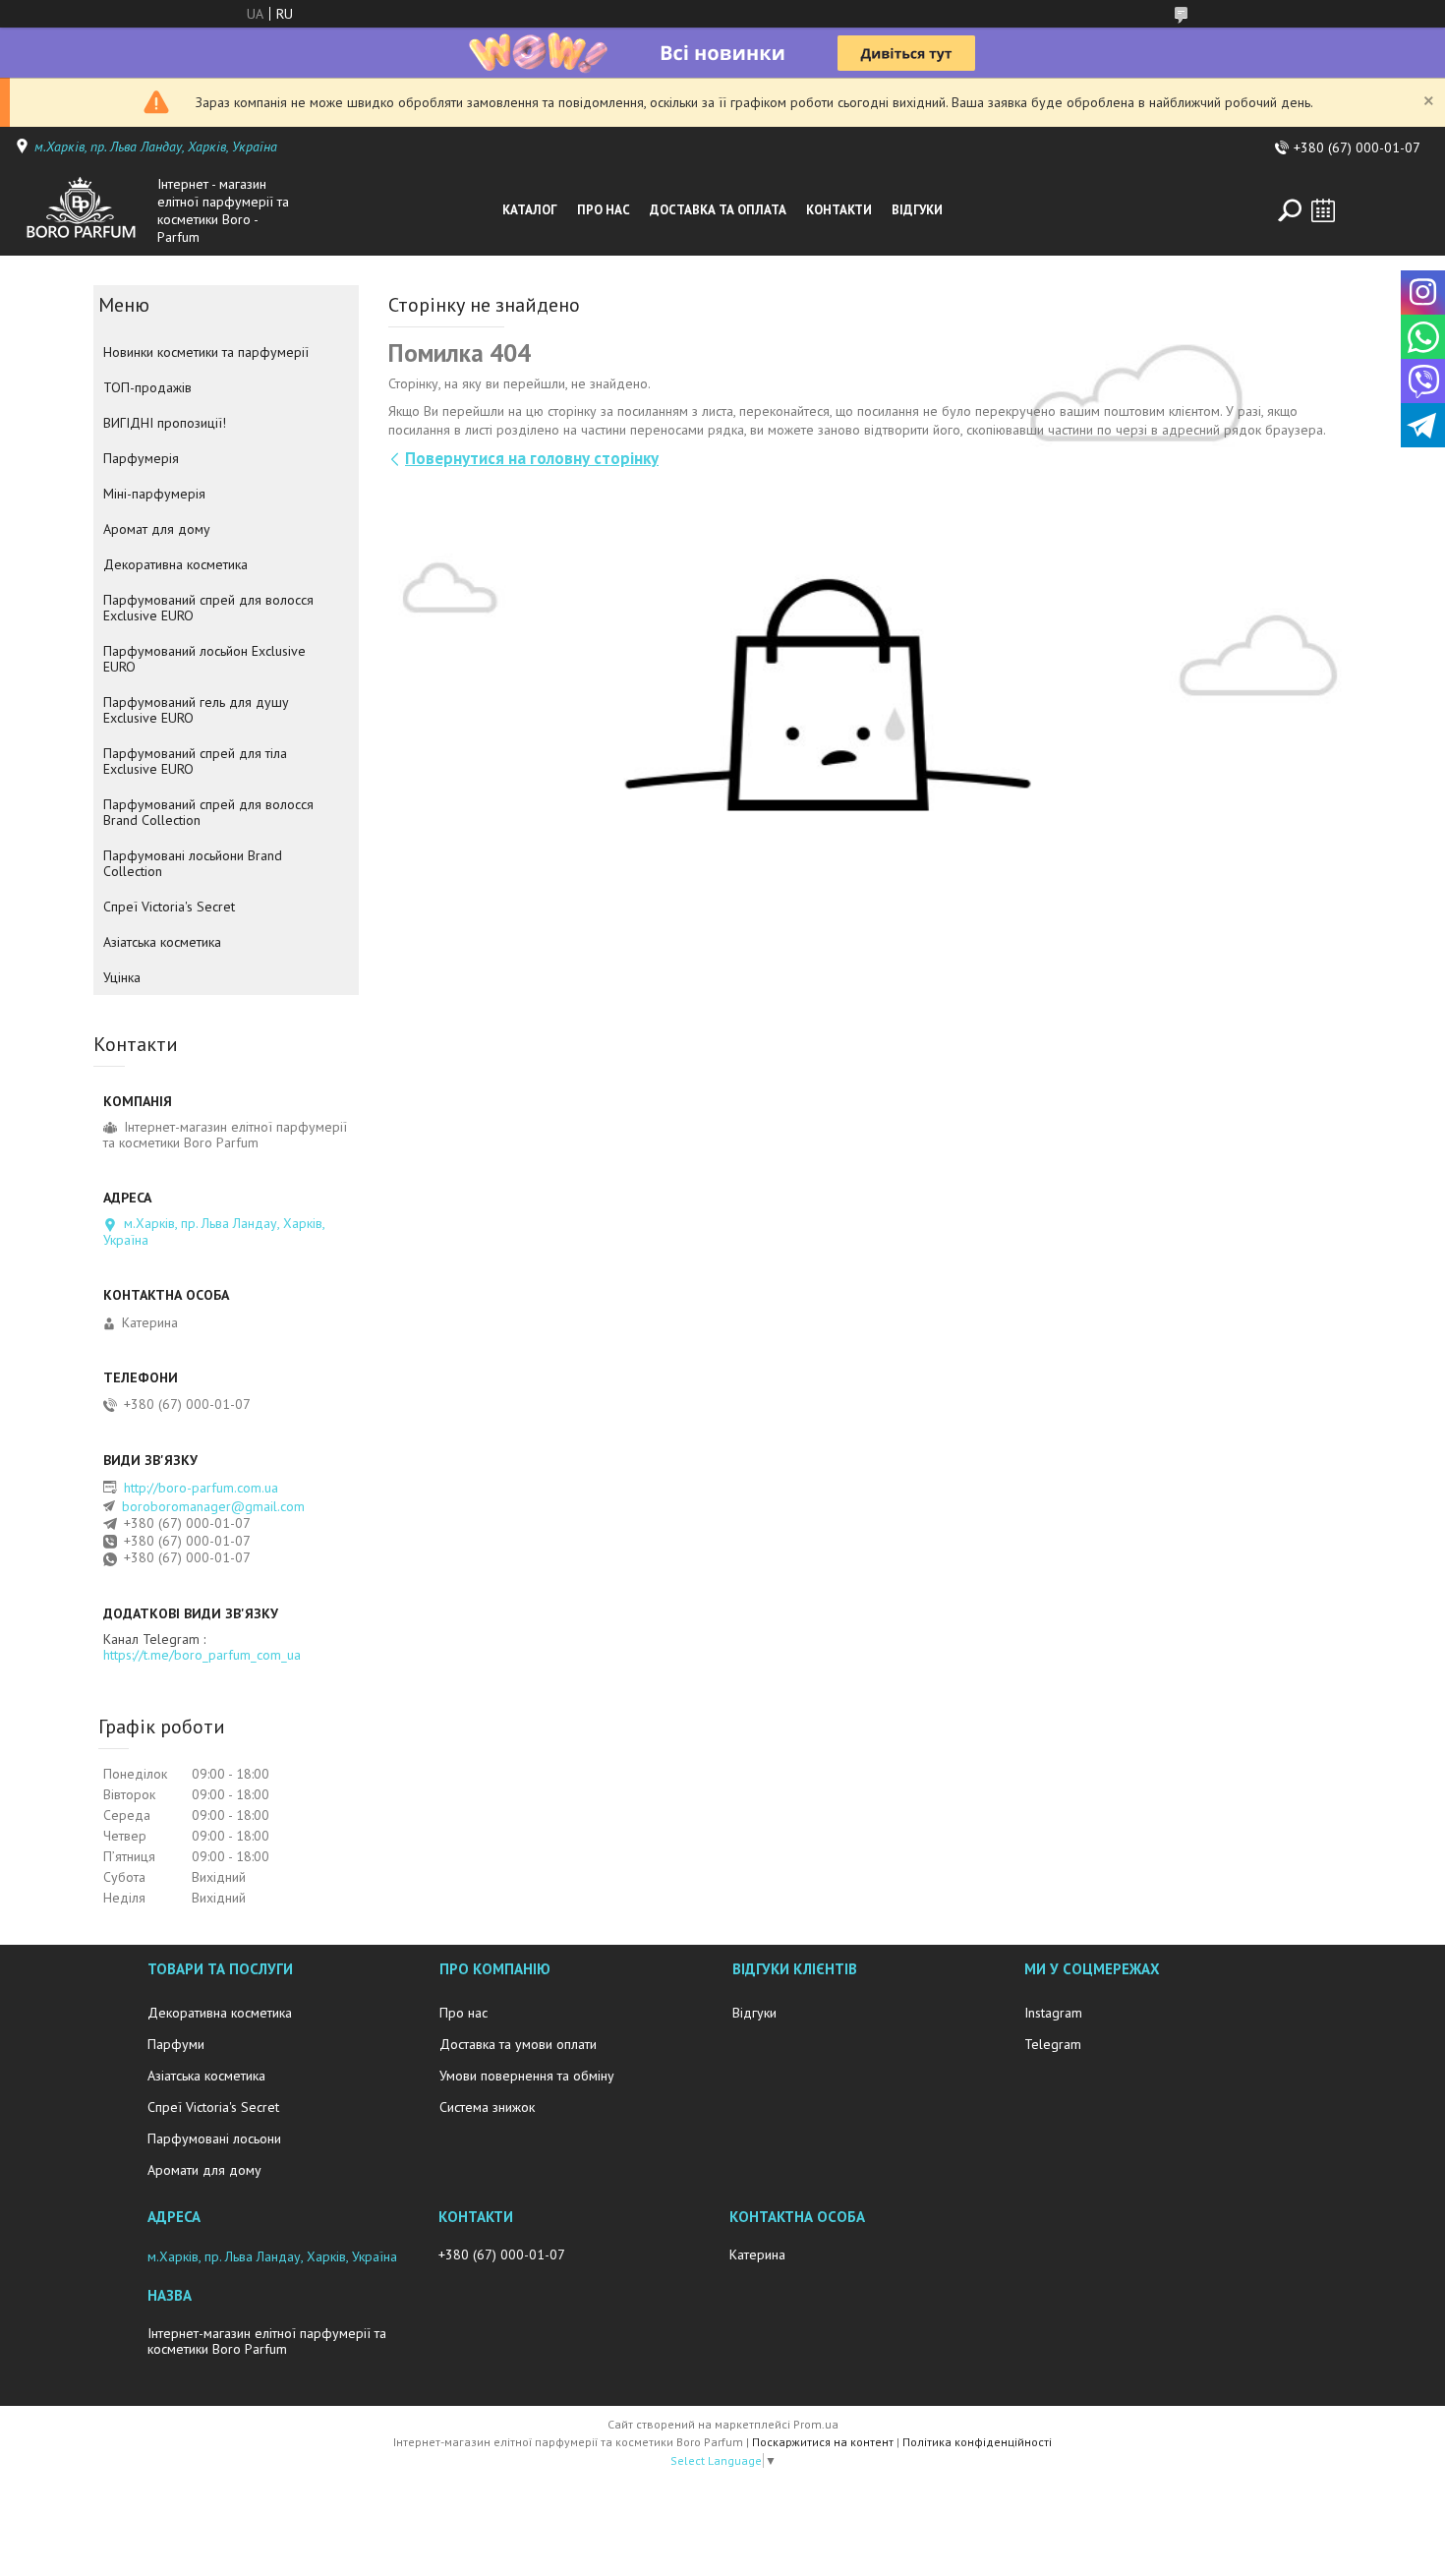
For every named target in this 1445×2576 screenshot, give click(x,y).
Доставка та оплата (718, 210)
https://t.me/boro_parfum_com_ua (202, 1655)
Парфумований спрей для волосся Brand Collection (208, 812)
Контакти (839, 210)
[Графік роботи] (1323, 210)
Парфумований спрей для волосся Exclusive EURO (208, 608)
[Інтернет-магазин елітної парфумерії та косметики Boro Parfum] (81, 210)
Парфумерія (141, 458)
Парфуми (176, 2044)
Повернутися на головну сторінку (532, 458)
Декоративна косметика (175, 564)
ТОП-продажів (147, 387)
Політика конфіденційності (977, 2442)
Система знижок (487, 2107)
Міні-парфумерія (154, 494)
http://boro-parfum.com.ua (201, 1488)
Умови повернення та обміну (527, 2076)
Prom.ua (816, 2424)
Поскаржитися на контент (823, 2442)
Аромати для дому (204, 2170)
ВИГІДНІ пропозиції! (165, 423)
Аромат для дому (157, 529)
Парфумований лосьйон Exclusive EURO (204, 659)
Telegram (1053, 2044)
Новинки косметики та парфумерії (206, 352)
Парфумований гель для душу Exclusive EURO (196, 710)
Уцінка (122, 977)
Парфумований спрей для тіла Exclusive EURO (195, 761)
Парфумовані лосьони (214, 2138)
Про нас (604, 210)
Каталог (530, 210)
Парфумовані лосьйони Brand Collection (193, 863)
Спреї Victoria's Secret (169, 907)
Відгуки (917, 210)
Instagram (1053, 2013)
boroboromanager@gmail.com (213, 1506)
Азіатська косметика (162, 942)
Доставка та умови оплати (518, 2044)
